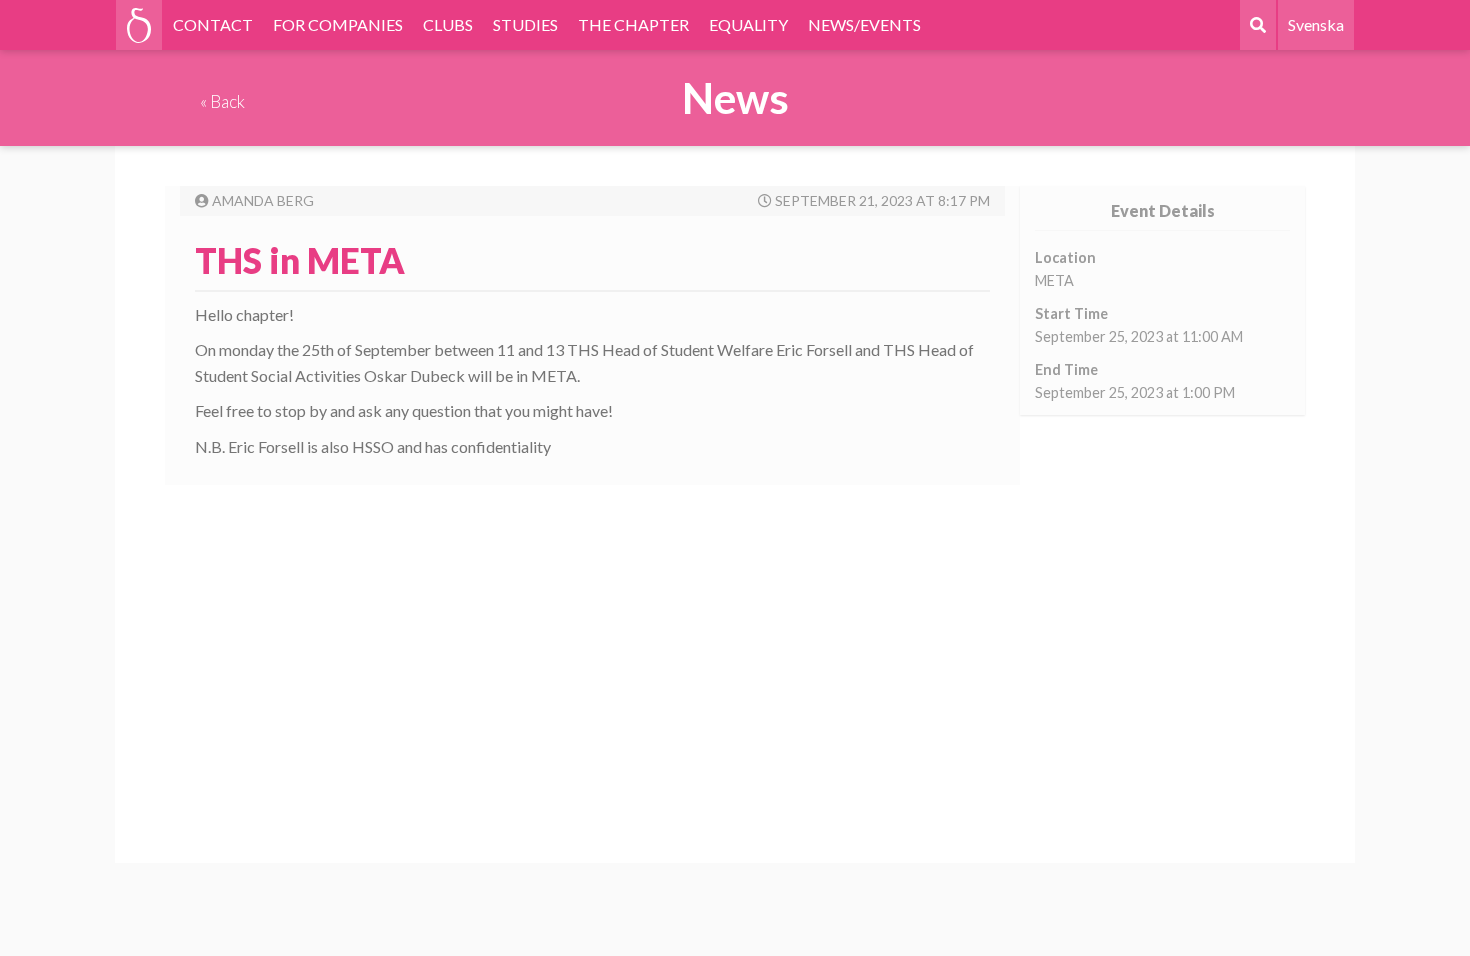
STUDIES (525, 24)
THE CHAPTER (633, 24)
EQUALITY (748, 24)
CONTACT (213, 24)
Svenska (1316, 24)
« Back (222, 101)
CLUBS (448, 24)
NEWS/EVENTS (864, 24)
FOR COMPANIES (338, 24)
